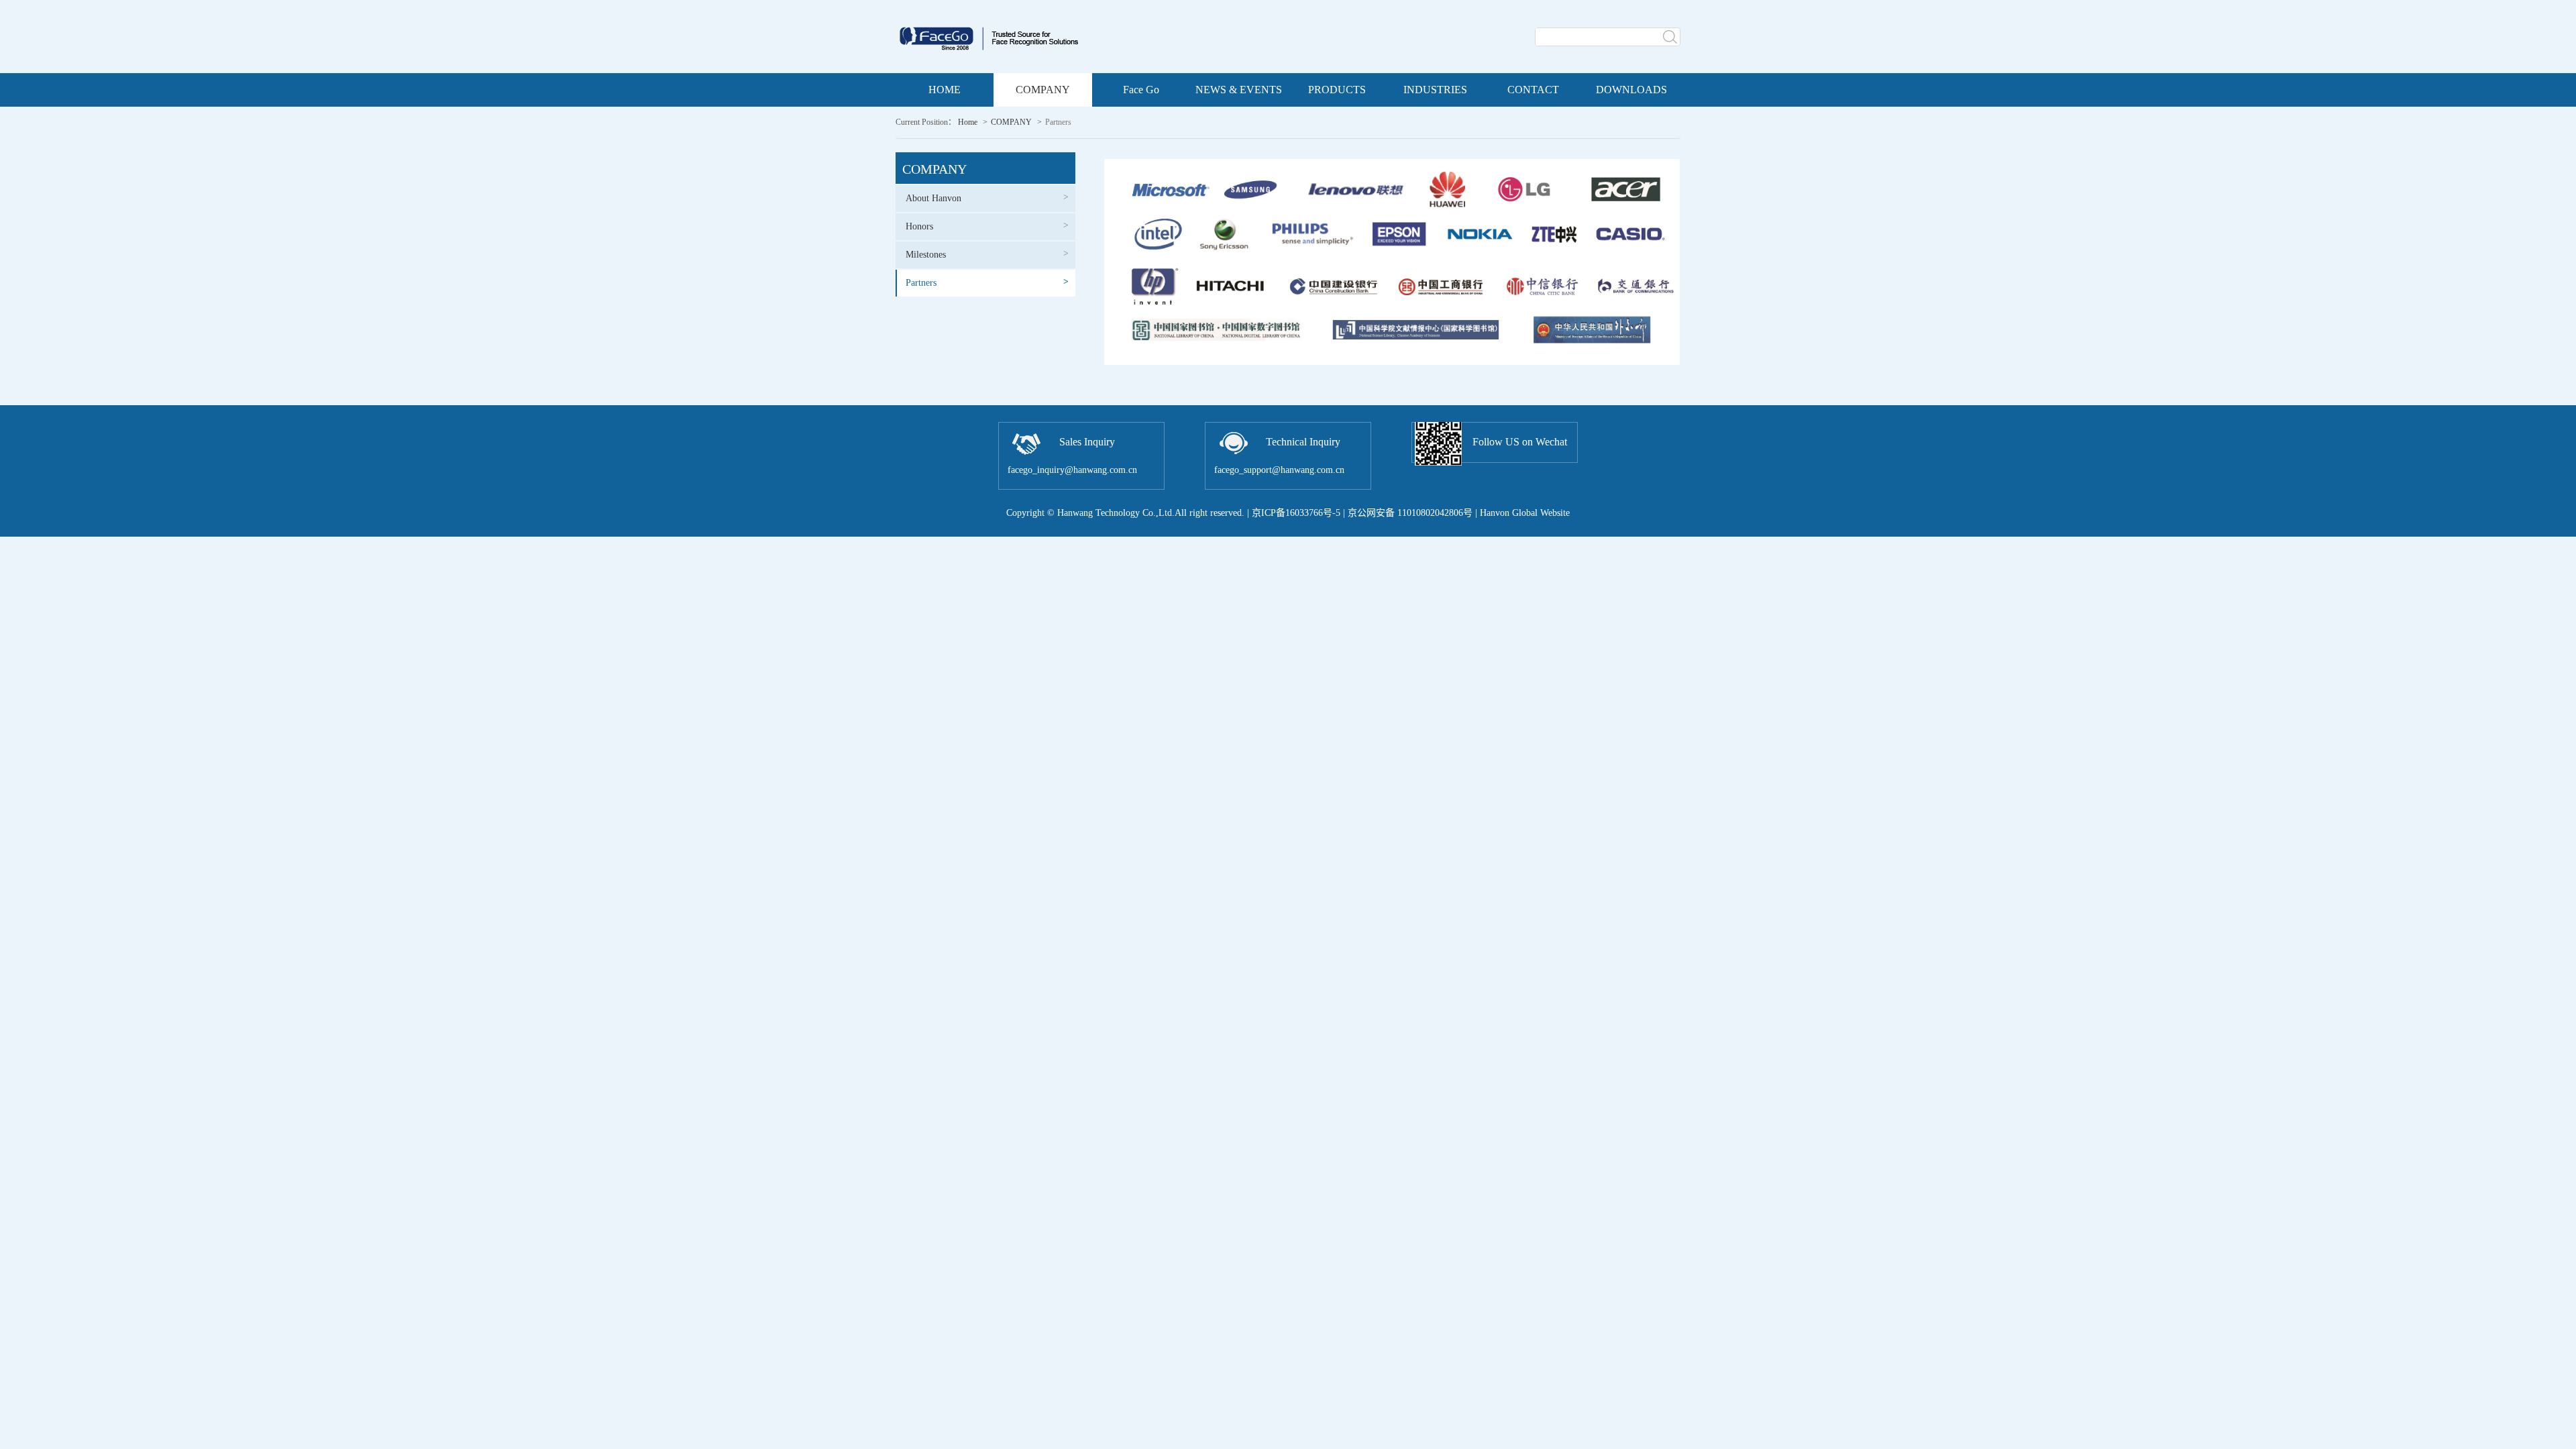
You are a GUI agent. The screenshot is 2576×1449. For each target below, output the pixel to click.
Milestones (987, 254)
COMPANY (1011, 122)
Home (968, 122)
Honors (987, 226)
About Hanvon (987, 198)
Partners (987, 282)
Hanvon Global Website (1525, 513)
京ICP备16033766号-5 (1296, 513)
